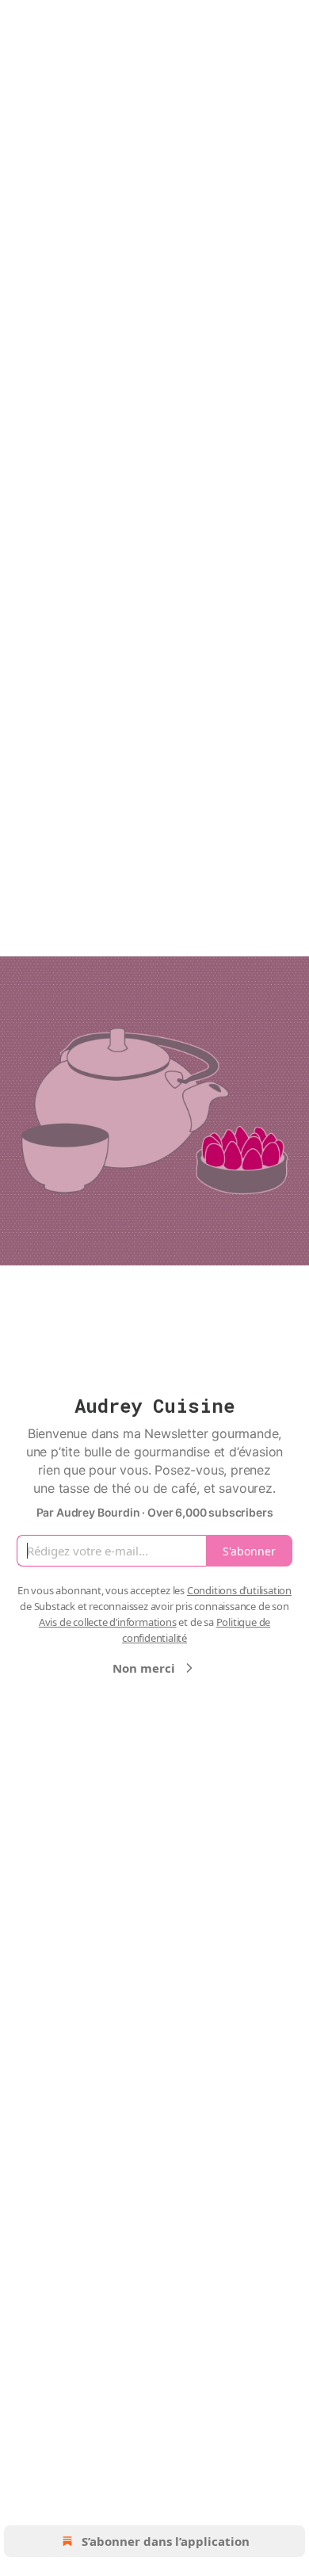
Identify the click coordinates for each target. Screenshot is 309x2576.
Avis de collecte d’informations (108, 1622)
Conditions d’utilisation (239, 1590)
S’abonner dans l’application (166, 2541)
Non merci (144, 1668)
